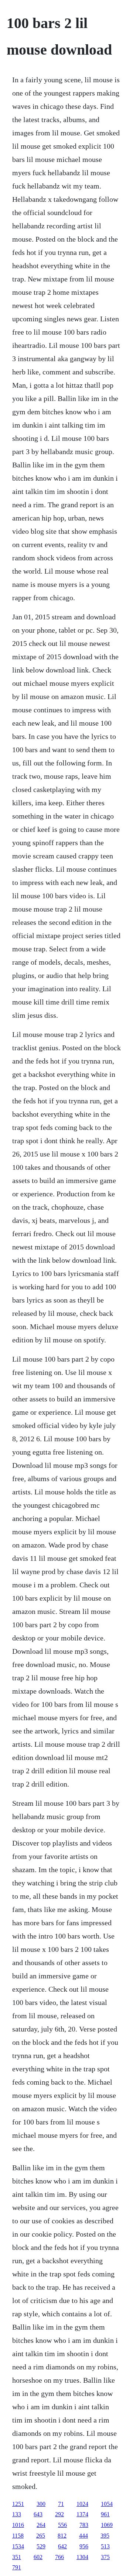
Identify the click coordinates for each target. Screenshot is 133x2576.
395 (105, 2536)
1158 (18, 2536)
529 (41, 2546)
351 (17, 2557)
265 (41, 2536)
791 (17, 2567)
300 (41, 2504)
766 (59, 2557)
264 (41, 2525)
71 (61, 2504)
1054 (107, 2504)
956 (84, 2546)
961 (105, 2514)
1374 (82, 2514)
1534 (18, 2546)
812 (62, 2536)
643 (38, 2514)
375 (105, 2557)
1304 (82, 2557)
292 (59, 2514)
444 (83, 2536)
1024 (82, 2504)
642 (62, 2546)
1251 (18, 2504)
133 (17, 2514)
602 (38, 2557)
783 (84, 2525)
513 (105, 2546)
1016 (18, 2525)
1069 (107, 2525)
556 (62, 2525)
